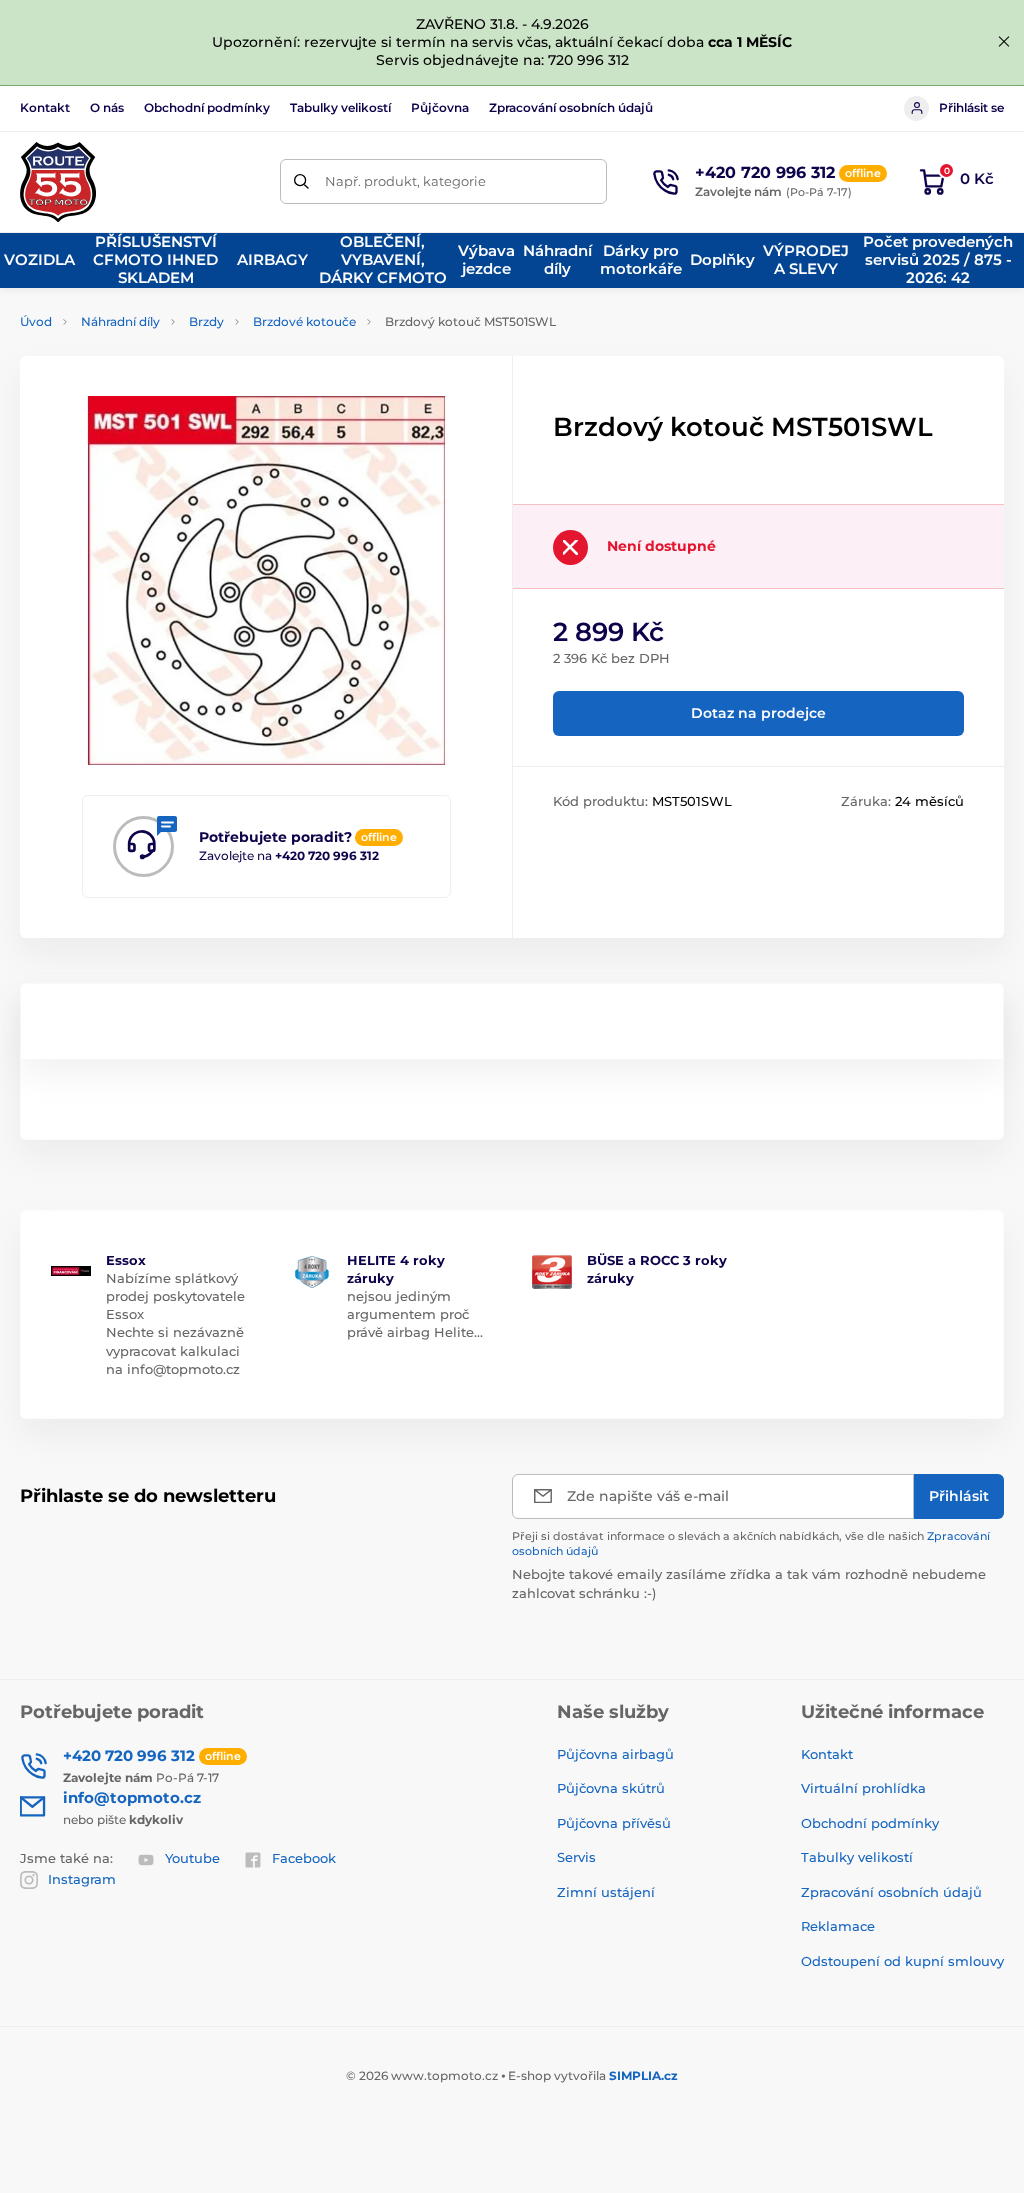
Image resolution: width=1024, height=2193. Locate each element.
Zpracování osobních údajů (571, 107)
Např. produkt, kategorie (405, 181)
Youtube (192, 1858)
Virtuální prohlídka (863, 1788)
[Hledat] (302, 181)
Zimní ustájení (606, 1892)
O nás (107, 107)
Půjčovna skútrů (611, 1788)
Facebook (304, 1858)
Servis (576, 1857)
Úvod (36, 321)
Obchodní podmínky (207, 107)
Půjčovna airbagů (615, 1754)
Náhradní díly (120, 321)
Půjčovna (440, 107)
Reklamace (838, 1926)
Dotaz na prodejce (758, 713)
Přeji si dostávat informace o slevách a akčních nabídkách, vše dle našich (751, 1543)
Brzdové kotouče (304, 321)
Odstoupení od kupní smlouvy (902, 1961)
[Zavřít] (1004, 42)
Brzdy (206, 321)
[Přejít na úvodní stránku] (58, 182)
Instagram (82, 1879)
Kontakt (45, 107)
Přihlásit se (971, 107)
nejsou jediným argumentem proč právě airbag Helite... (415, 1314)
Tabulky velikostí (340, 107)
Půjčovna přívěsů (614, 1823)
